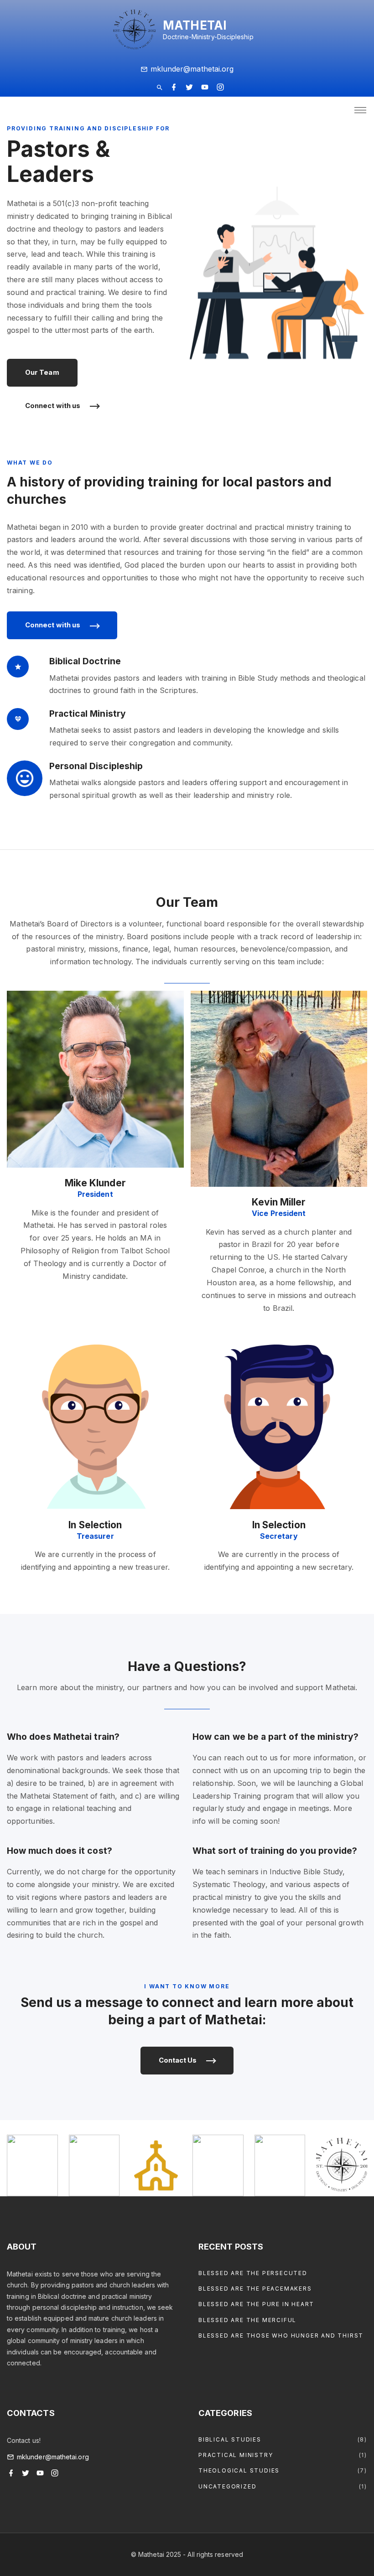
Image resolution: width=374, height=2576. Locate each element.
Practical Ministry (236, 2455)
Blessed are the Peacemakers (255, 2289)
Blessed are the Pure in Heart (256, 2304)
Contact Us (178, 2060)
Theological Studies (239, 2470)
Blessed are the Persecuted (253, 2273)
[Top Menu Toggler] (360, 110)
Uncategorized (227, 2486)
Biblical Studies (230, 2439)
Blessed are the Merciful (247, 2320)
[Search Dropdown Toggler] (159, 88)
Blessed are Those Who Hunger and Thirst (281, 2335)
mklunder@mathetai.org (192, 69)
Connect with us (53, 406)
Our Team (42, 372)
